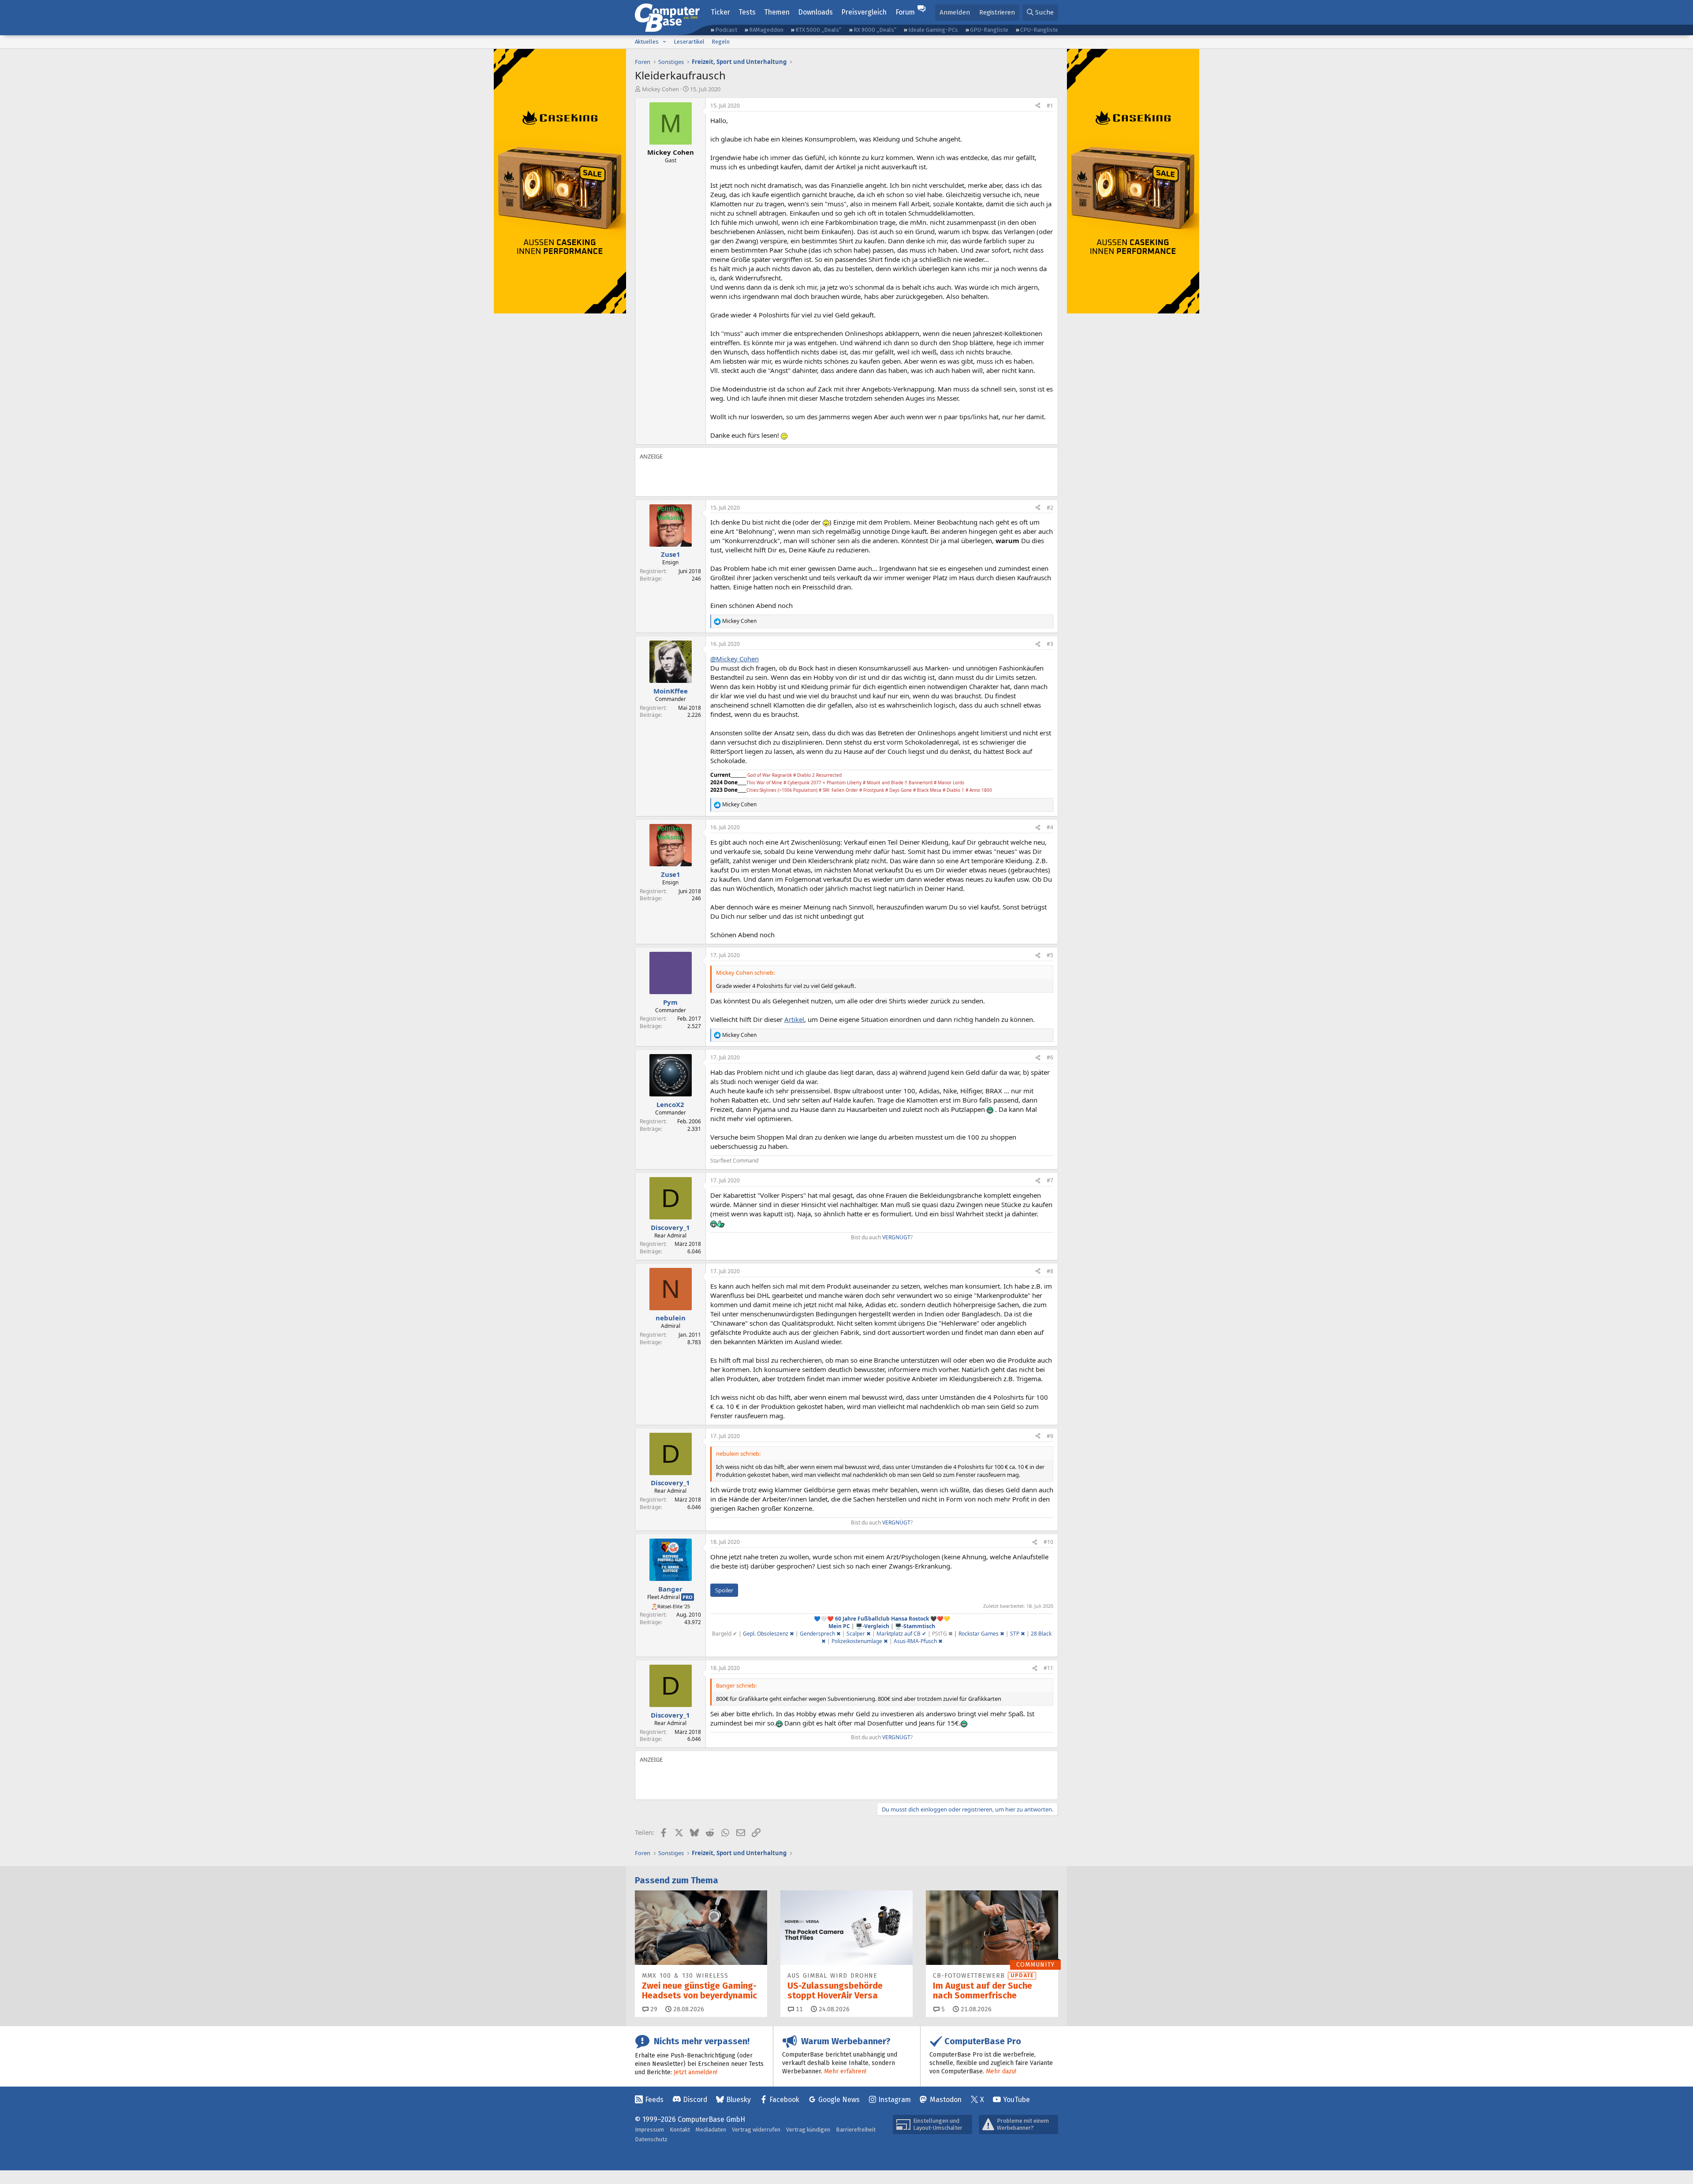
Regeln (721, 42)
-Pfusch (929, 1641)
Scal (852, 1634)
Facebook (784, 2100)
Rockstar (970, 1634)
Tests (747, 12)
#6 (1050, 1057)
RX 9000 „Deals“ (875, 30)
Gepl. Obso (756, 1634)
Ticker (720, 12)
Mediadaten (711, 2130)
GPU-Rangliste (989, 30)
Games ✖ (993, 1634)
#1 (1050, 106)
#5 (1050, 955)
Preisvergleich (864, 12)
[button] (664, 42)
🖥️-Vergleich (873, 1626)
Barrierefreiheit (856, 2130)
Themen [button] (777, 12)
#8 (1050, 1271)
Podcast (726, 30)
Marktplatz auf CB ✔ (901, 1634)
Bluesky (738, 2100)
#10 (1048, 1542)
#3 (1050, 644)
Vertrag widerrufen (756, 2130)
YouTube (1016, 2100)
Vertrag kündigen (808, 2130)
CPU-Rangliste (1039, 30)
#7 (1050, 1180)
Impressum (649, 2130)
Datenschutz (651, 2139)
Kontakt (680, 2130)
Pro (688, 1597)
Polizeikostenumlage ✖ (860, 1641)
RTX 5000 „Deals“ (818, 30)
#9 (1050, 1436)
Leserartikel (689, 42)
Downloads (815, 12)
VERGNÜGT (896, 1237)
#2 (1050, 508)
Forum (905, 12)
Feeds (654, 2100)
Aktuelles (647, 42)
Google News (839, 2100)
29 (653, 2009)
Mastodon (946, 2100)
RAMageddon (766, 30)
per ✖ (864, 1634)
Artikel (794, 1019)
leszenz (779, 1634)
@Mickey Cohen (735, 659)
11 (798, 2009)
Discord (695, 2100)
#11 (1048, 1668)
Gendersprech (820, 1634)
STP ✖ (1018, 1634)
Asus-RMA (906, 1641)
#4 (1050, 827)
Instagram (895, 2100)
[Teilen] (1038, 106)
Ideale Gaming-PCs (933, 30)
